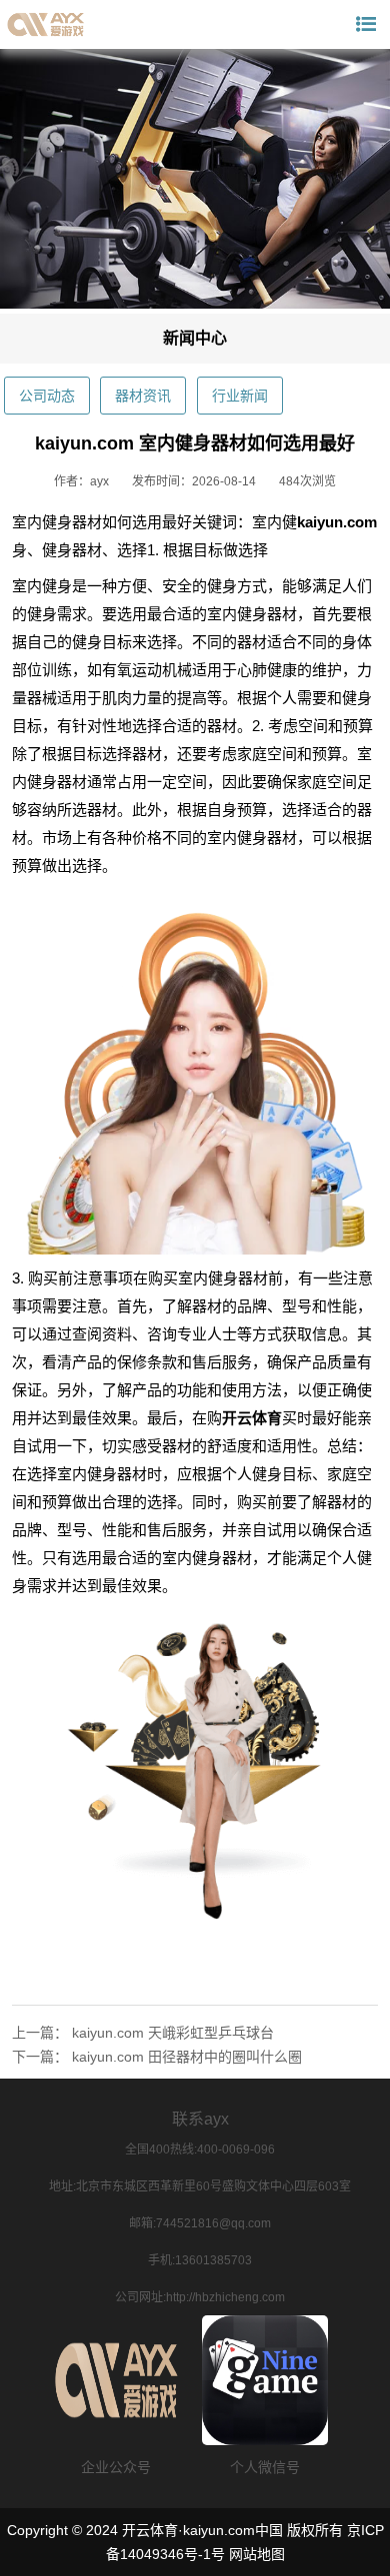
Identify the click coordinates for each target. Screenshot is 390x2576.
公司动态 (47, 396)
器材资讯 (143, 396)
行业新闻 (240, 396)
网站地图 (257, 2554)
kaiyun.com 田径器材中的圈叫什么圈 (187, 2057)
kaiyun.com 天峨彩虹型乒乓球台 (173, 2033)
